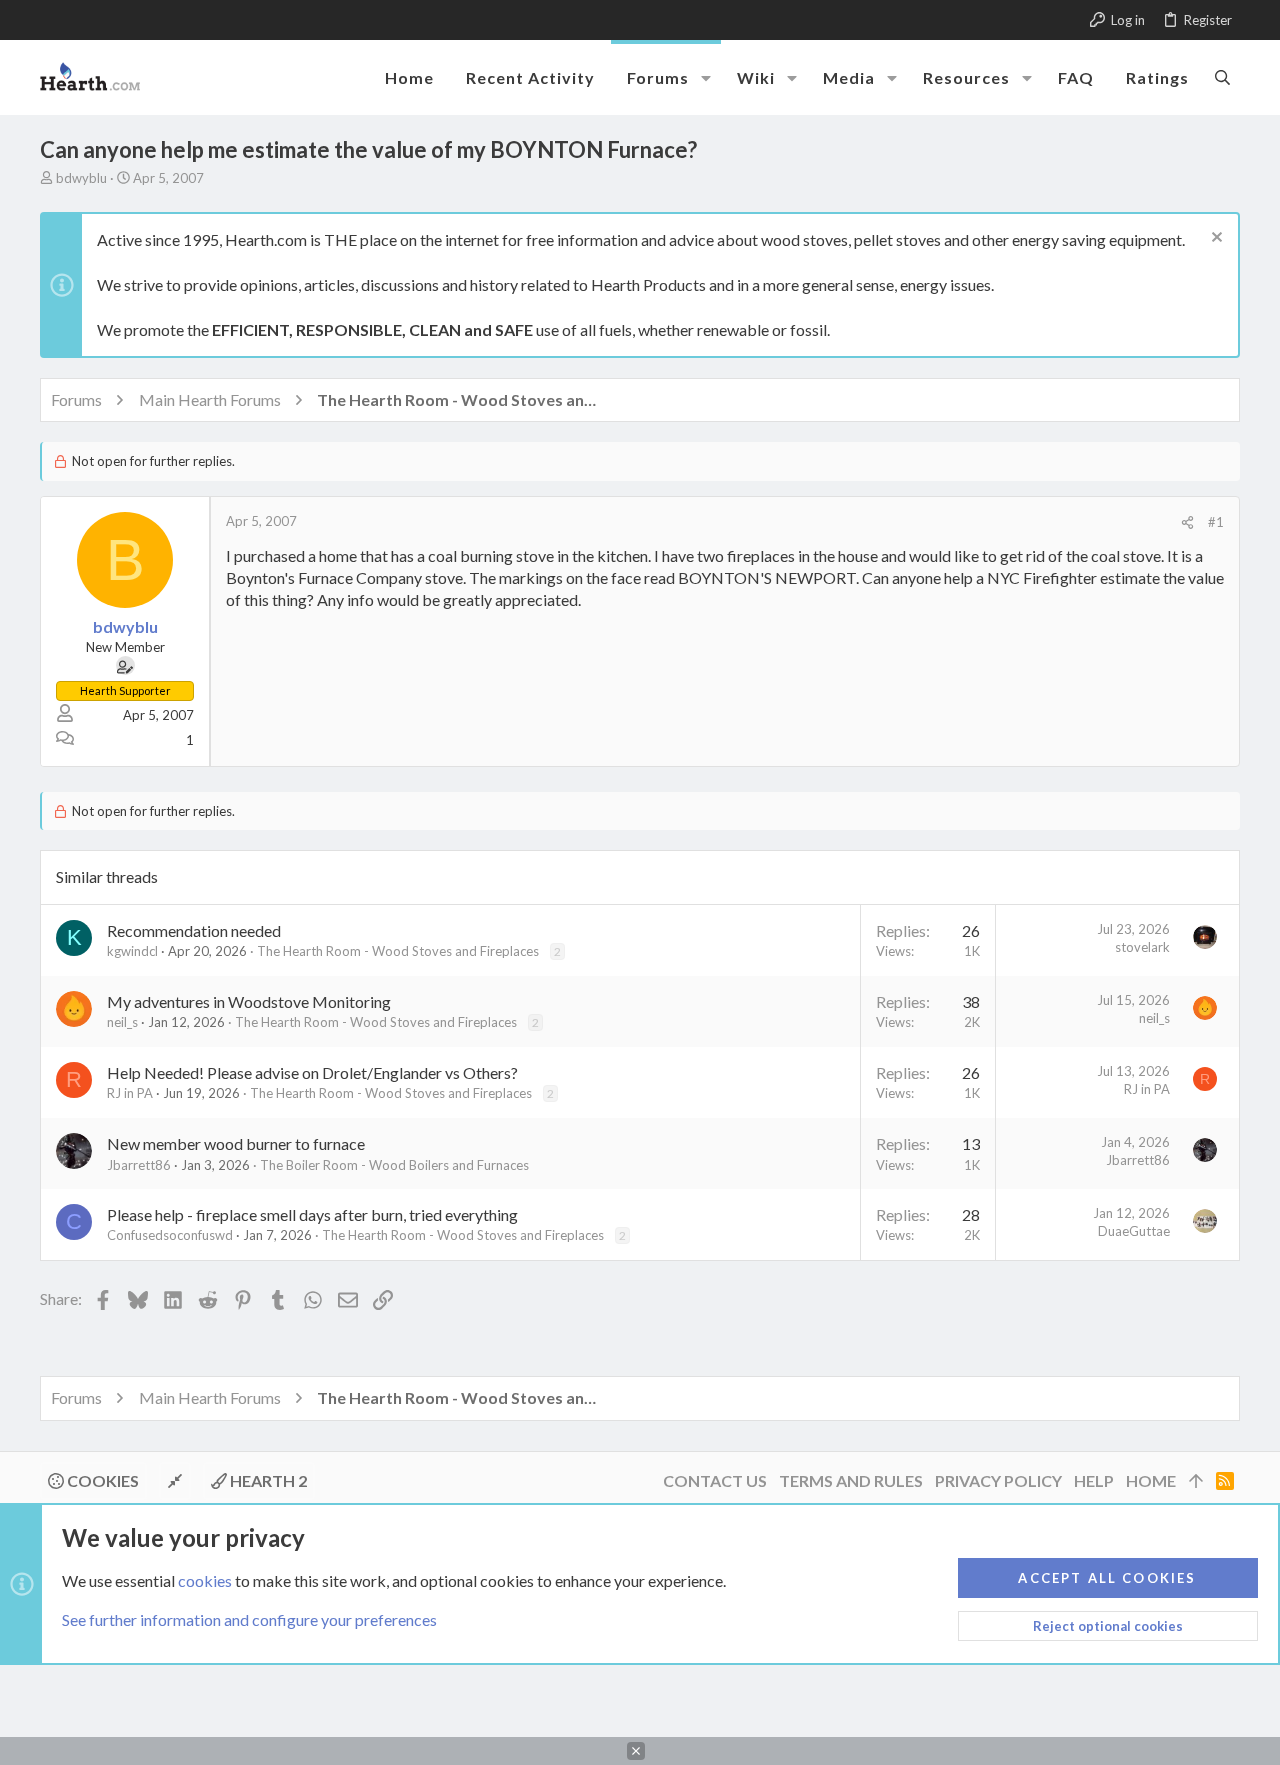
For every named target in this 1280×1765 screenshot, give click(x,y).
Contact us (715, 1480)
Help (1094, 1480)
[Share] (1187, 522)
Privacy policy (998, 1480)
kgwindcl (132, 951)
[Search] (1222, 77)
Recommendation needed (194, 930)
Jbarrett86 (139, 1165)
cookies (205, 1580)
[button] (706, 78)
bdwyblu (81, 178)
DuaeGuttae (1134, 1231)
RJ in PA (130, 1093)
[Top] (1196, 1481)
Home (1151, 1480)
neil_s (122, 1022)
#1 (1216, 522)
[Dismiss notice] (1214, 239)
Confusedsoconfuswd (170, 1235)
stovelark (1142, 947)
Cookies (101, 1480)
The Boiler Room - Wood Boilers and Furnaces (394, 1165)
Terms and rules (851, 1480)
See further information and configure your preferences (249, 1619)
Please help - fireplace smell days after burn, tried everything (312, 1214)
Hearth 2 (267, 1480)
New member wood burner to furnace (236, 1143)
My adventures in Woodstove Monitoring (249, 1001)
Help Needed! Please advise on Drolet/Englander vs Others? (312, 1072)
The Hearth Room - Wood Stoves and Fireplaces (398, 951)
